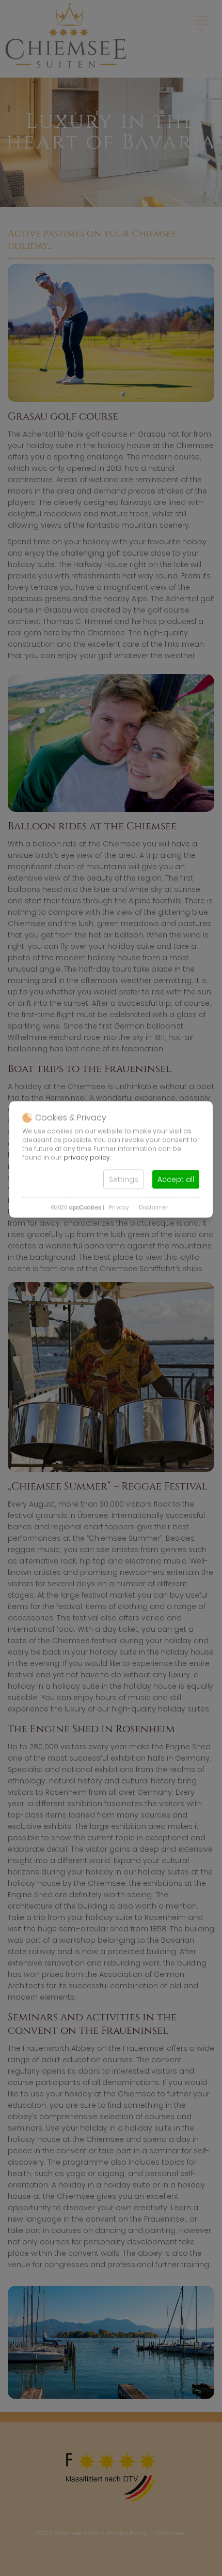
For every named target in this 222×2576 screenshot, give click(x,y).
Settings (124, 1179)
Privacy (119, 1207)
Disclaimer (154, 1207)
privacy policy (87, 1157)
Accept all (176, 1179)
